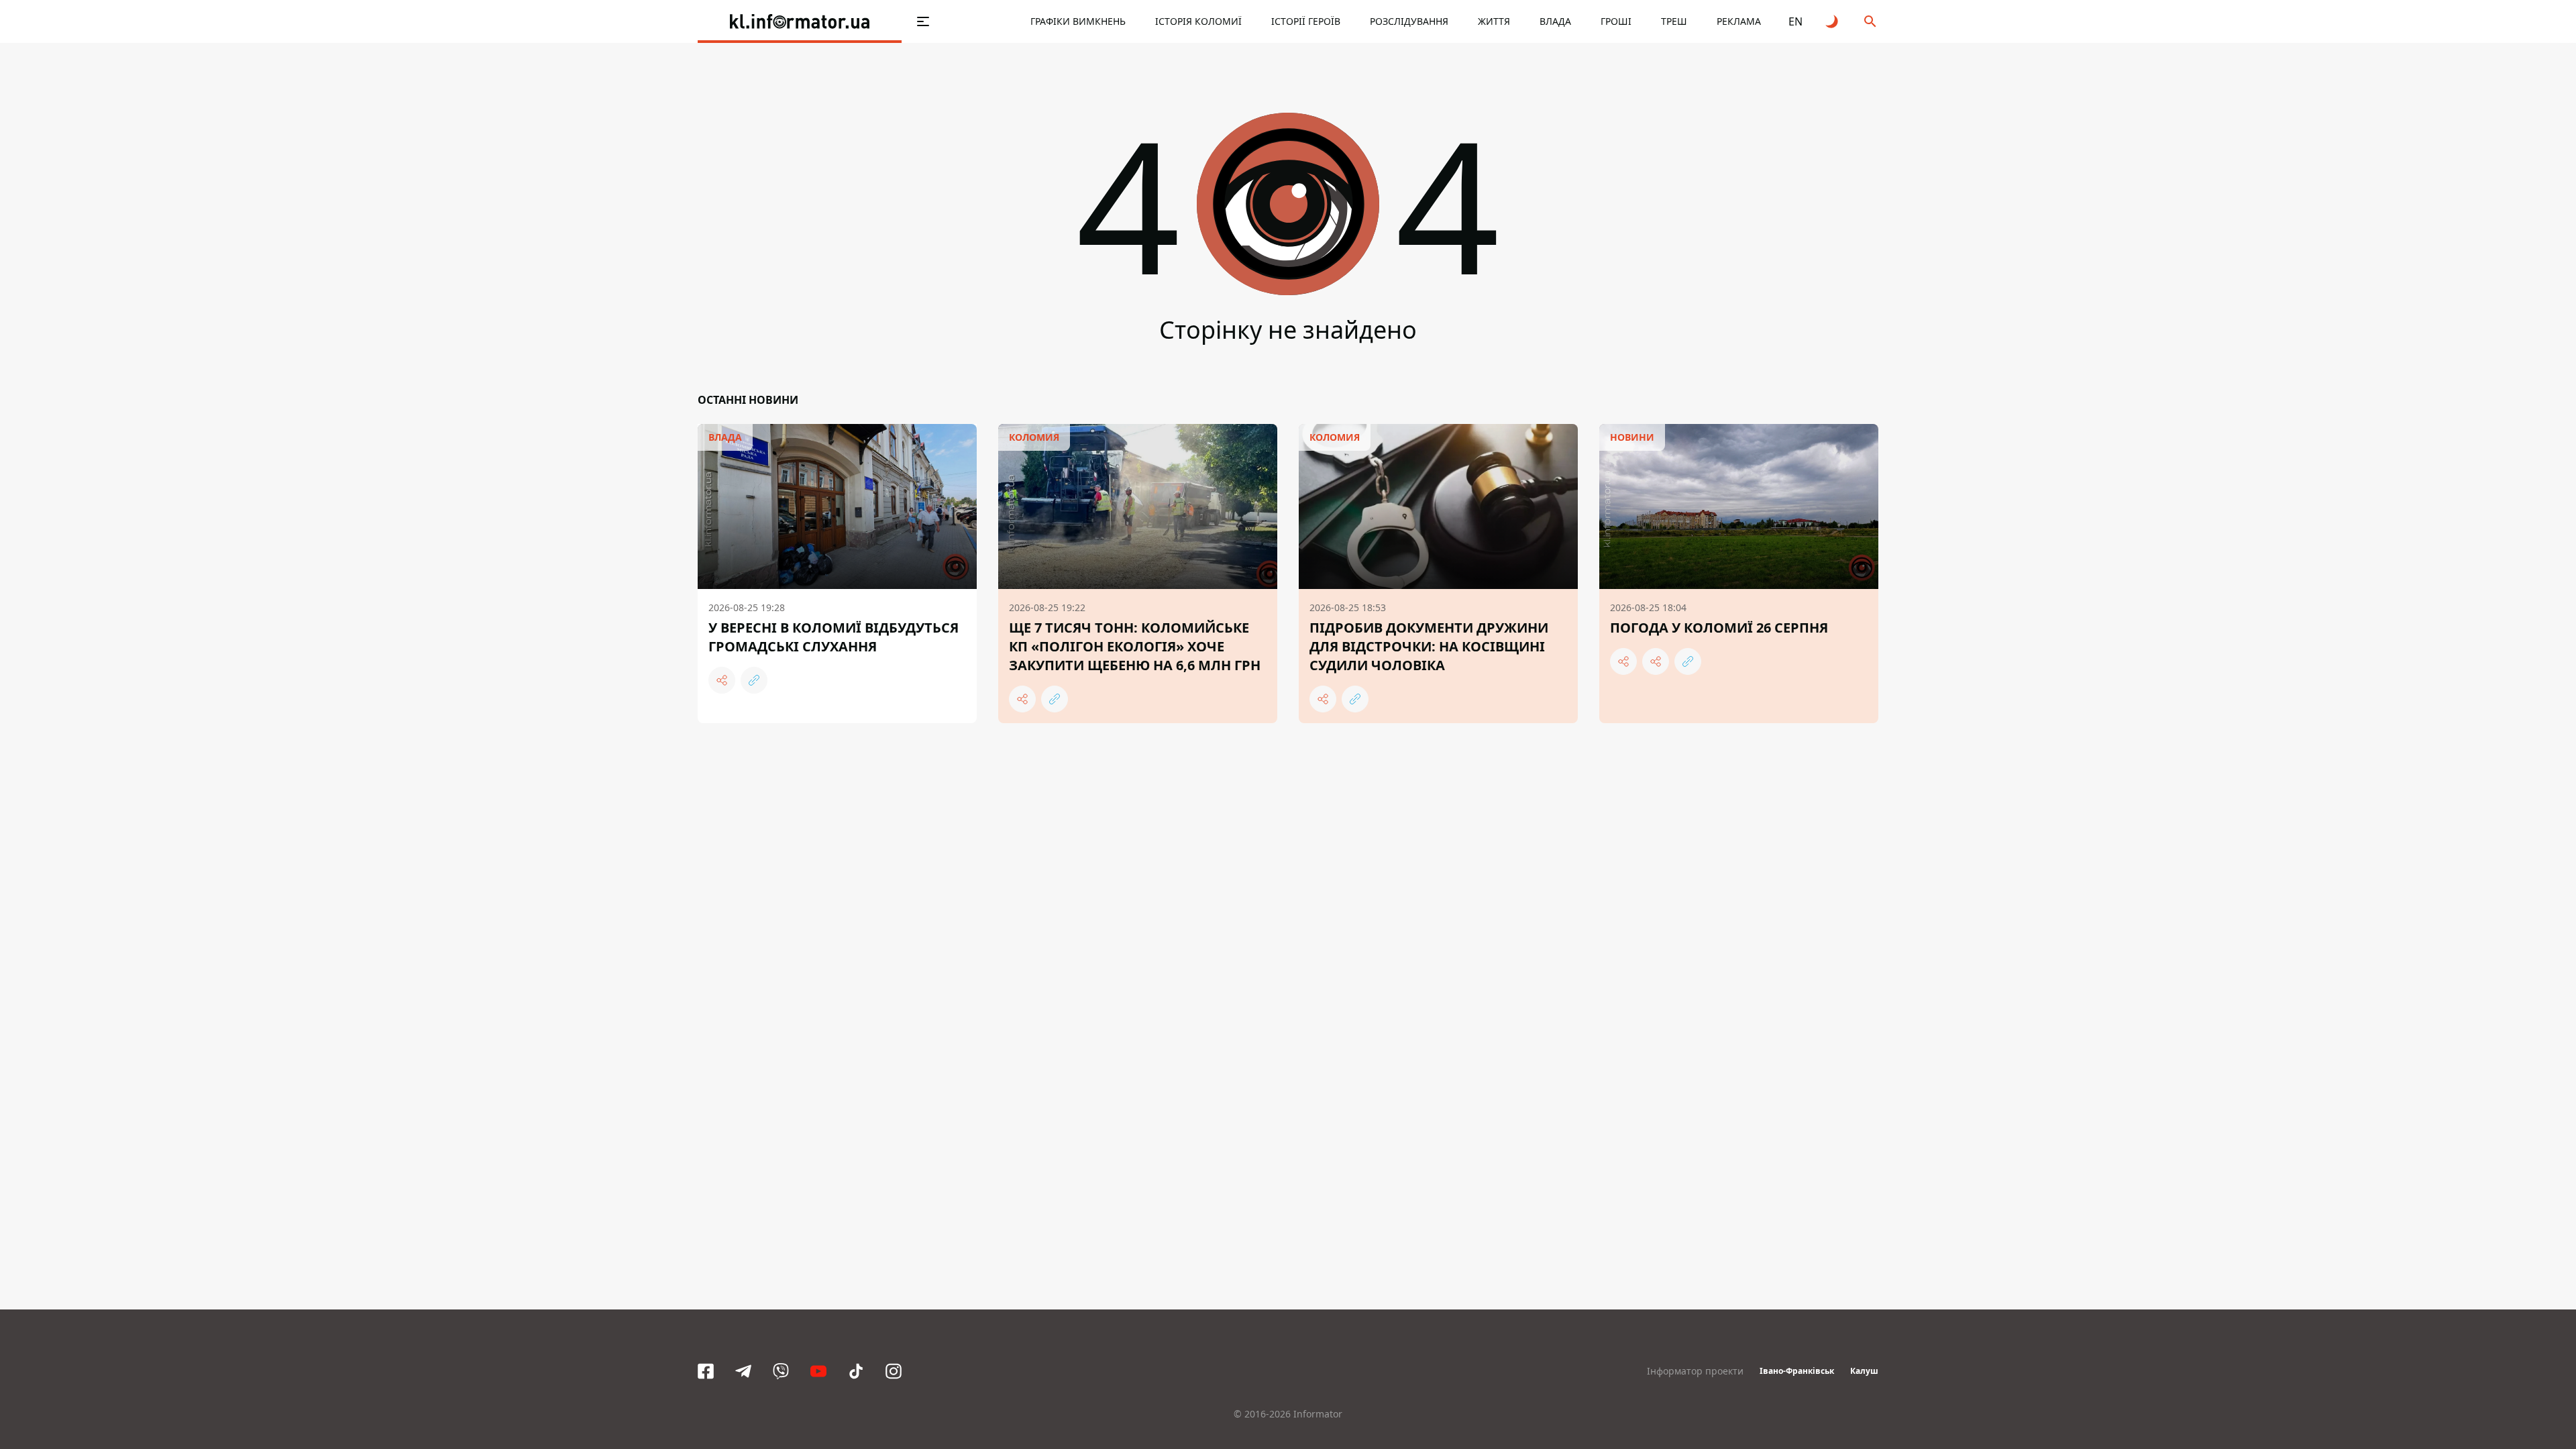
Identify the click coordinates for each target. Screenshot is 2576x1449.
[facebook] (706, 1371)
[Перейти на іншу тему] (1833, 21)
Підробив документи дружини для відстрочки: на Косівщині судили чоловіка (1429, 646)
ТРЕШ (1674, 21)
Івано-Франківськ (1797, 1371)
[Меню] (923, 21)
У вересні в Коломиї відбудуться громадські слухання (834, 637)
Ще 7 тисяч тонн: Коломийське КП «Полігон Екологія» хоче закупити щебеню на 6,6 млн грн (1135, 646)
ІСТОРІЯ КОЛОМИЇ (1198, 21)
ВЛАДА (1555, 21)
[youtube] (818, 1371)
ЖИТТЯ (1494, 21)
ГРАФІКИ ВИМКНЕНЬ (1078, 21)
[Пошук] (1870, 21)
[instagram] (894, 1371)
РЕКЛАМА (1739, 21)
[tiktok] (856, 1371)
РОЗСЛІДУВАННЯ (1409, 21)
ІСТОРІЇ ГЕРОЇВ (1306, 21)
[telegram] (743, 1371)
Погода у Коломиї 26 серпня (1719, 628)
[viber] (781, 1371)
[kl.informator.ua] (800, 21)
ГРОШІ (1616, 21)
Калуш (1864, 1371)
